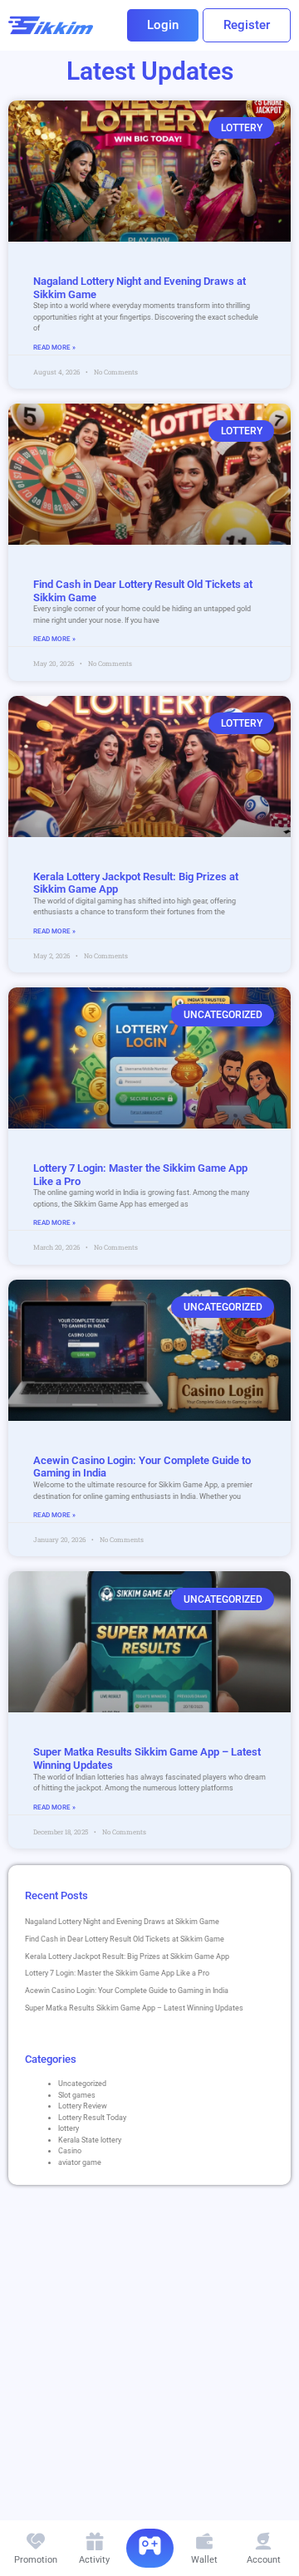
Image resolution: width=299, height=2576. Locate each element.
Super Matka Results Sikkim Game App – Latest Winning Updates (134, 2008)
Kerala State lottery (90, 2140)
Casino (70, 2151)
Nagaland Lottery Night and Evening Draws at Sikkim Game (122, 1922)
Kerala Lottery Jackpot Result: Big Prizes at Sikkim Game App (127, 1956)
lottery (69, 2128)
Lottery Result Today (92, 2118)
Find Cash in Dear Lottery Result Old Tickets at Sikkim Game (125, 1939)
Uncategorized (82, 2084)
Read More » (54, 348)
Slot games (77, 2095)
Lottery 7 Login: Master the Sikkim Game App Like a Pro (117, 1973)
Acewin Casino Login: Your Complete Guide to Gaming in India (127, 1991)
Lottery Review (83, 2106)
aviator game (80, 2162)
